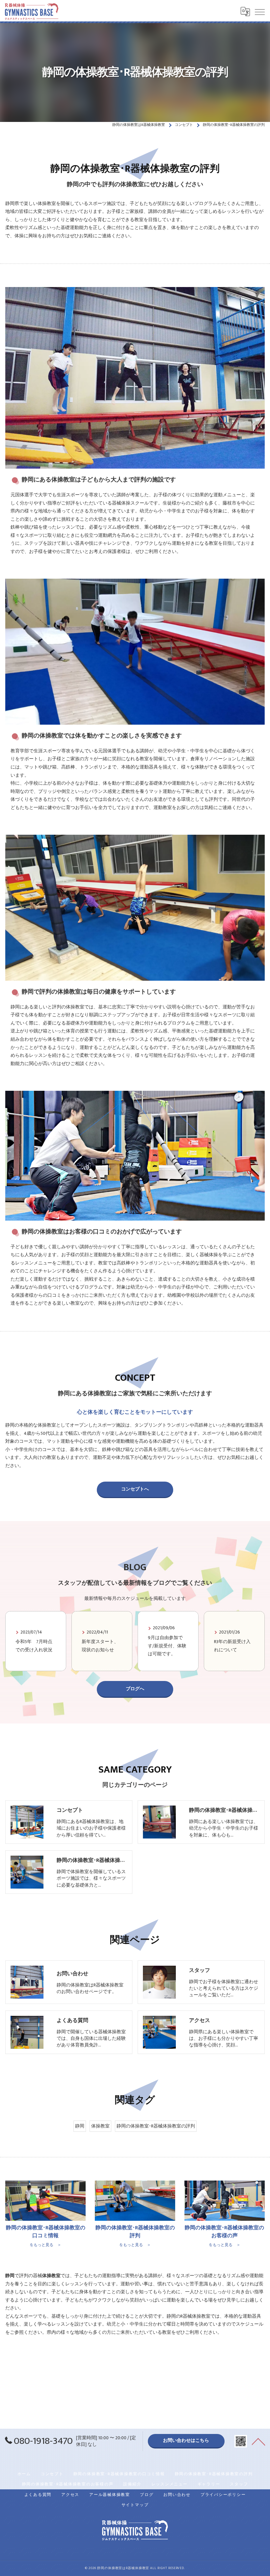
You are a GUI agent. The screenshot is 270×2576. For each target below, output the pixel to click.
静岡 (80, 2126)
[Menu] (260, 12)
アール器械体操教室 (110, 2495)
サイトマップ (135, 2505)
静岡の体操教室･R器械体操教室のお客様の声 (68, 2484)
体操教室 (100, 2126)
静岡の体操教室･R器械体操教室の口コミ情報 (119, 2474)
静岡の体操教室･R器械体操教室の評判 (156, 2126)
